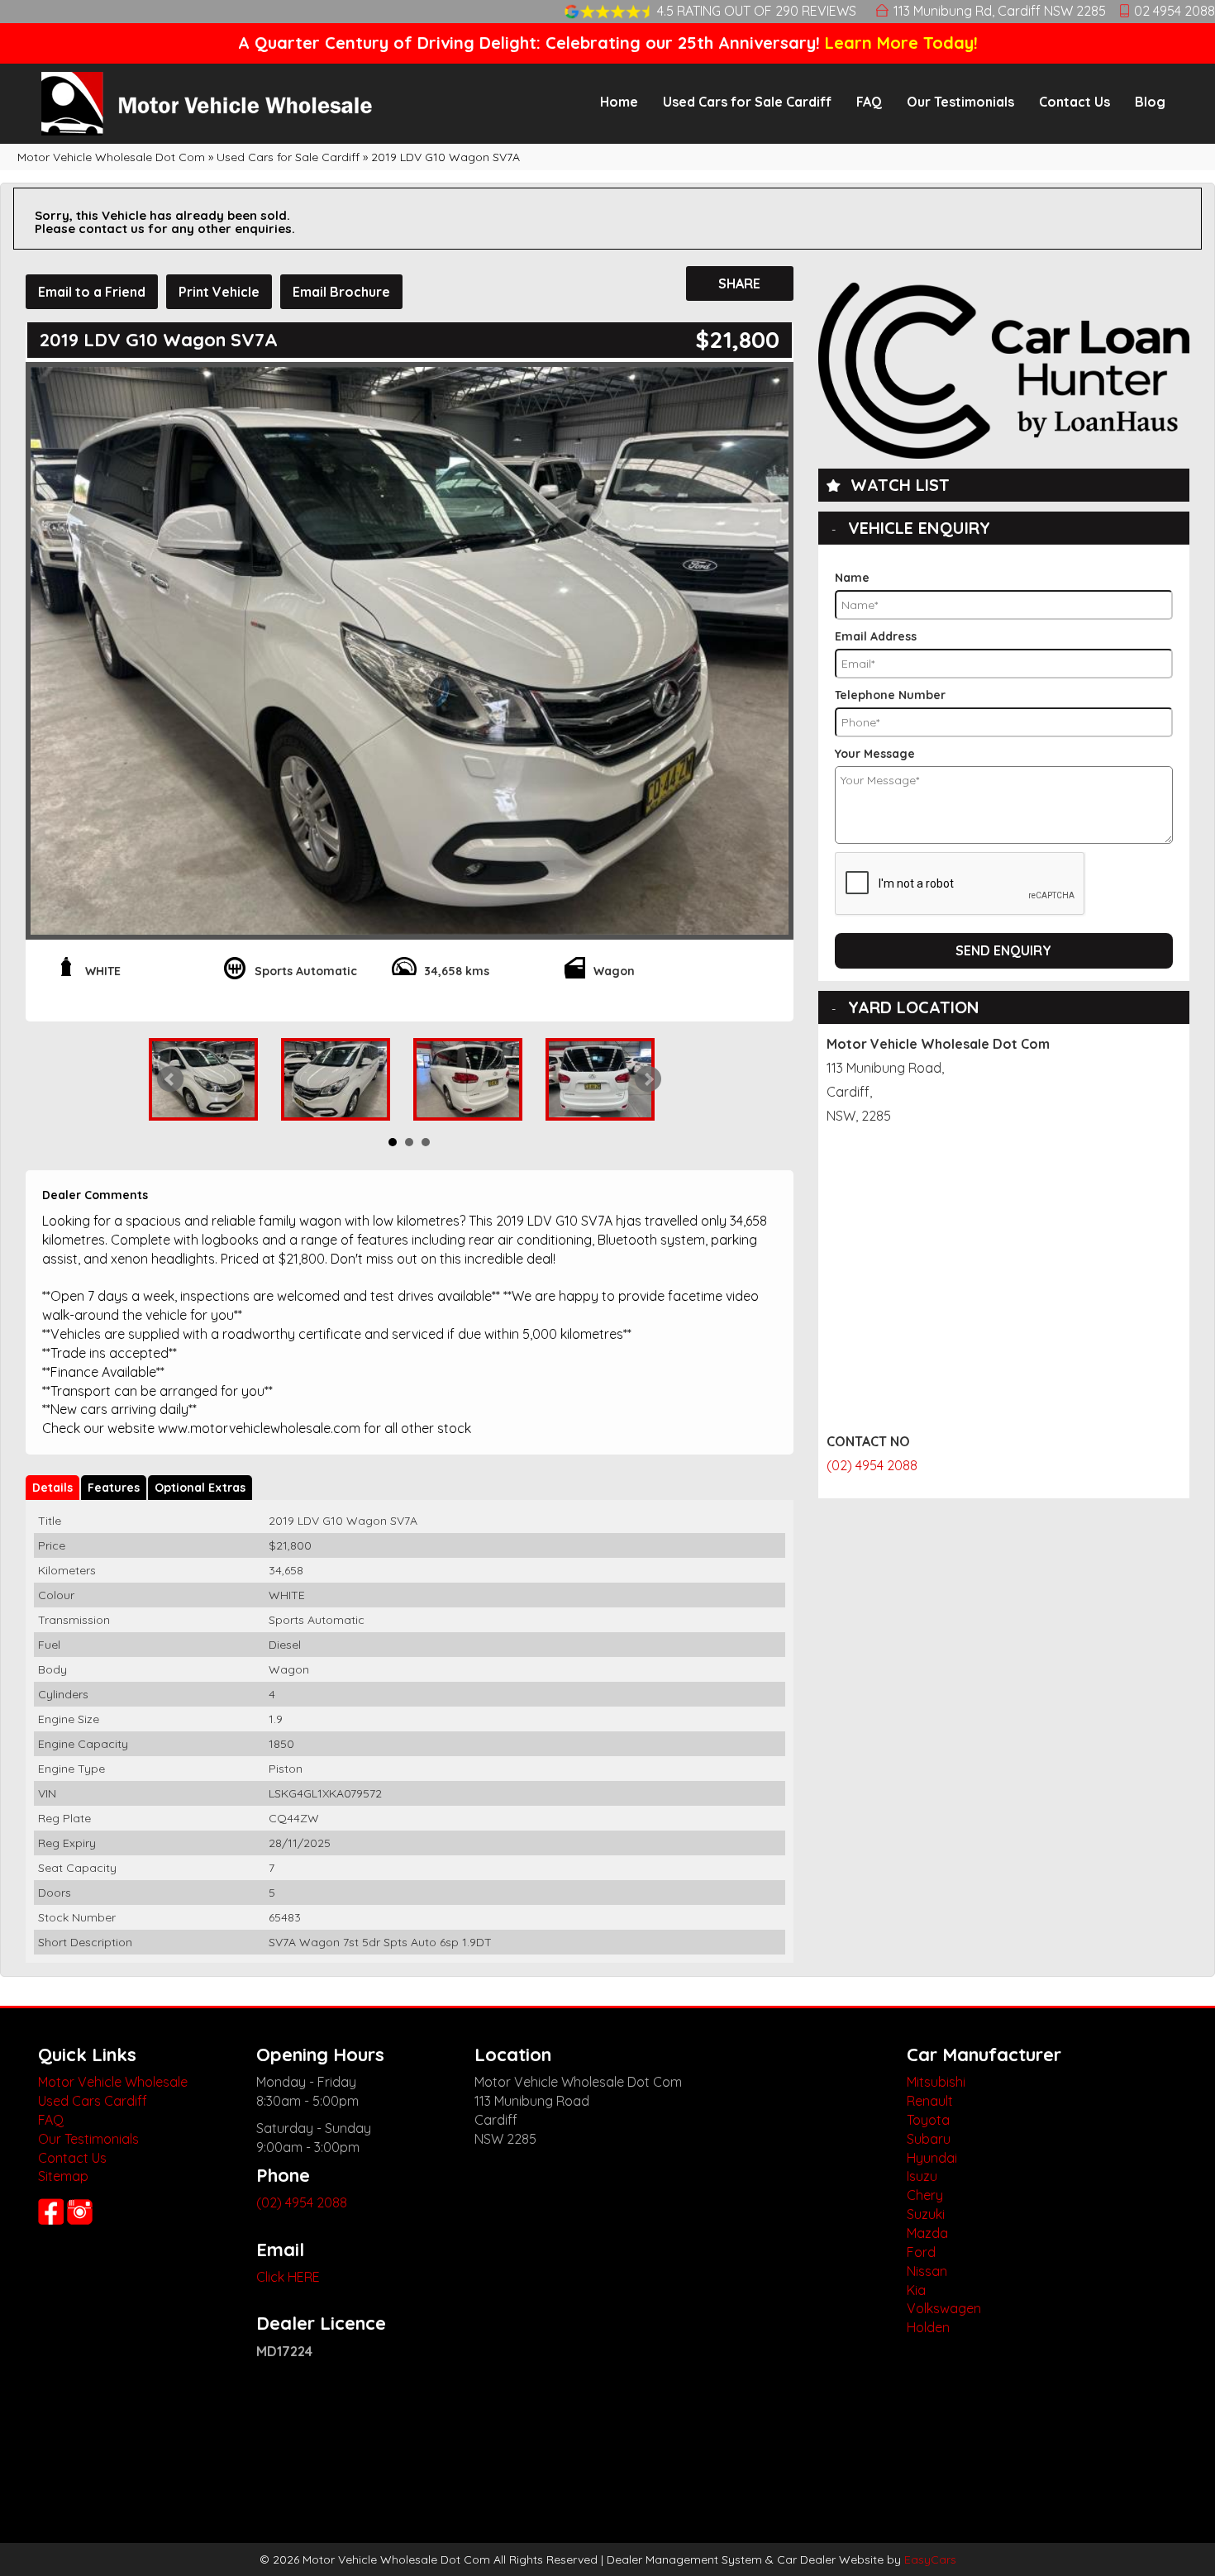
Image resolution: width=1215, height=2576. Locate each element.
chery (925, 2195)
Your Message (875, 754)
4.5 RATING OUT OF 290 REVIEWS (757, 11)
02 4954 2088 (1174, 11)
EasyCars (930, 2559)
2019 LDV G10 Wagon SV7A (445, 157)
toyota (928, 2120)
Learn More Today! (901, 43)
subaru (929, 2139)
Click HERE (288, 2277)
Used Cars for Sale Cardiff (747, 102)
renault (930, 2101)
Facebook (51, 2212)
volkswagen (944, 2308)
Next (648, 1079)
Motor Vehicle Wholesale (113, 2082)
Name (852, 578)
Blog (1150, 102)
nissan (927, 2271)
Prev (170, 1079)
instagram (81, 2212)
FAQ (869, 102)
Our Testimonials (960, 102)
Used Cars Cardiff (93, 2101)
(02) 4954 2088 (872, 1465)
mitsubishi (936, 2082)
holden (928, 2327)
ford (921, 2252)
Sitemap (63, 2176)
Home (619, 102)
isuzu (922, 2176)
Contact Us (1074, 102)
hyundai (932, 2158)
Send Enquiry (1003, 950)
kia (916, 2290)
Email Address (876, 636)
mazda (927, 2233)
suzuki (926, 2214)
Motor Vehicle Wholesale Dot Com (111, 157)
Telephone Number (890, 695)
